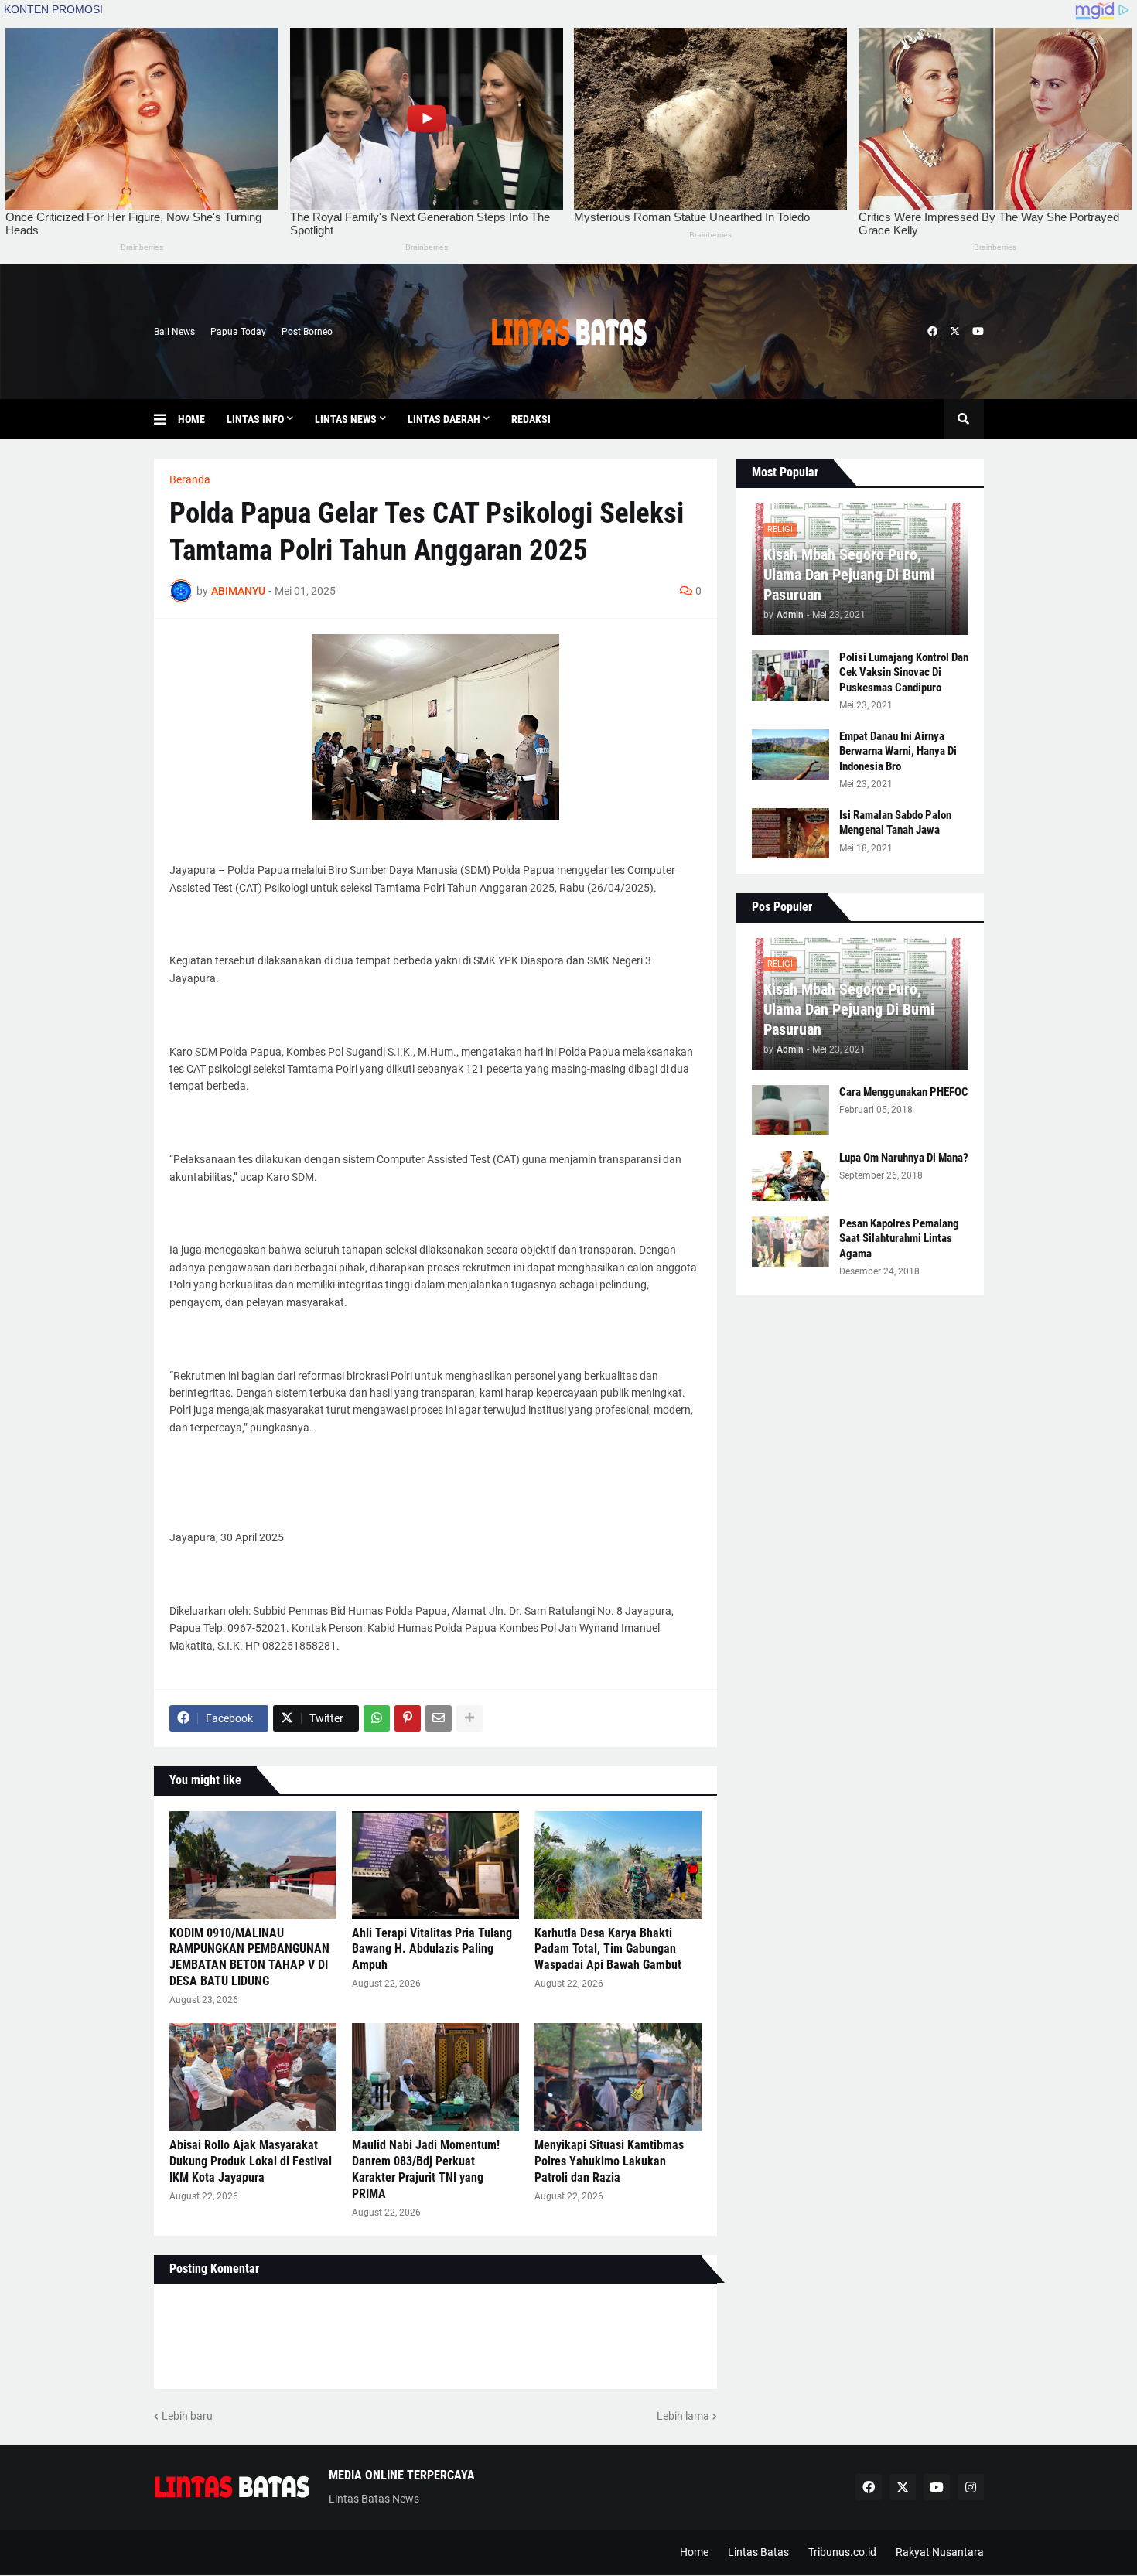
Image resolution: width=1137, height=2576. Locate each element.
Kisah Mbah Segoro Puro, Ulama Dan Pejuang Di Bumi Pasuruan (849, 575)
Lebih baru (187, 2416)
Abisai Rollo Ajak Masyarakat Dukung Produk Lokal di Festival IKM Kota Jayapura (251, 2161)
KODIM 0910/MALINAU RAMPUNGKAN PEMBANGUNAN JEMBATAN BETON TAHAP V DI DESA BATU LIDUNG (249, 1957)
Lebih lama (683, 2416)
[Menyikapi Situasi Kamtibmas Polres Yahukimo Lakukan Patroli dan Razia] (618, 2077)
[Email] (439, 1718)
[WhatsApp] (377, 1718)
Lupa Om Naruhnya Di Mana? (904, 1158)
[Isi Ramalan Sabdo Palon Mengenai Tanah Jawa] (790, 833)
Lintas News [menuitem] (346, 419)
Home (694, 2552)
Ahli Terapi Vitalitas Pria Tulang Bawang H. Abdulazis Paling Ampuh (432, 1949)
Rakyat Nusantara (940, 2552)
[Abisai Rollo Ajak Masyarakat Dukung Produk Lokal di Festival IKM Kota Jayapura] (253, 2077)
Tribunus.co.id (842, 2552)
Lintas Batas (758, 2552)
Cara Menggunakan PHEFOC (904, 1092)
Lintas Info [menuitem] (255, 419)
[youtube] (978, 332)
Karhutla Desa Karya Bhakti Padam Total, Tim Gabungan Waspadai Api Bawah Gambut (608, 1949)
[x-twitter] (955, 332)
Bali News (174, 332)
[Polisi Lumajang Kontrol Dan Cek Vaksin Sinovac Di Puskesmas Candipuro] (790, 676)
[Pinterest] (408, 1718)
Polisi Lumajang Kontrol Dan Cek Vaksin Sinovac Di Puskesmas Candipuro (904, 672)
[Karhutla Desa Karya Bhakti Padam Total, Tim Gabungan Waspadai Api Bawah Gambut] (618, 1865)
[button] (166, 419)
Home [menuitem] (191, 419)
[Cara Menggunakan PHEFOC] (790, 1110)
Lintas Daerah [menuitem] (444, 419)
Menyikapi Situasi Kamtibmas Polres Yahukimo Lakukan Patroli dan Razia (609, 2161)
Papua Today (238, 332)
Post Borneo (307, 332)
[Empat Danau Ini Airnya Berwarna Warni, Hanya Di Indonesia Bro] (790, 754)
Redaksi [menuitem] (531, 419)
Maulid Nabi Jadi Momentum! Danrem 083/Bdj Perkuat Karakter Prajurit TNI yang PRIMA (426, 2169)
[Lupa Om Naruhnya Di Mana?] (790, 1176)
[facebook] (932, 332)
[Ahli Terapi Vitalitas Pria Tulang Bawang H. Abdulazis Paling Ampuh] (435, 1865)
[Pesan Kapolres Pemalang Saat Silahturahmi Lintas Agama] (790, 1242)
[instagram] (971, 2487)
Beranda (190, 479)
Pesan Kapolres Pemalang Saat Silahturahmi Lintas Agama (899, 1239)
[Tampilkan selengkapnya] (469, 1718)
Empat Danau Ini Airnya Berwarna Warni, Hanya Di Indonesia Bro (898, 751)
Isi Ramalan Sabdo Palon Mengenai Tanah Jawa (895, 823)
